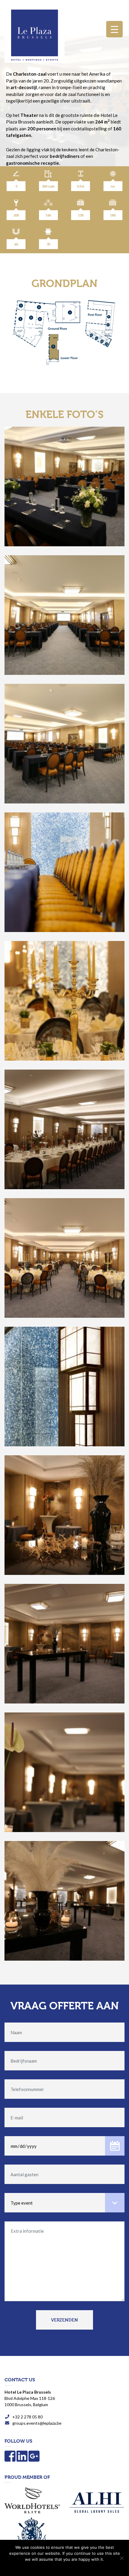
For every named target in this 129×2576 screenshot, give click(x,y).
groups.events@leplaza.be (37, 2423)
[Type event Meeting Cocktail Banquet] (64, 2200)
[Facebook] (10, 2459)
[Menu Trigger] (114, 29)
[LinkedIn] (22, 2459)
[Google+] (34, 2459)
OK (64, 2567)
